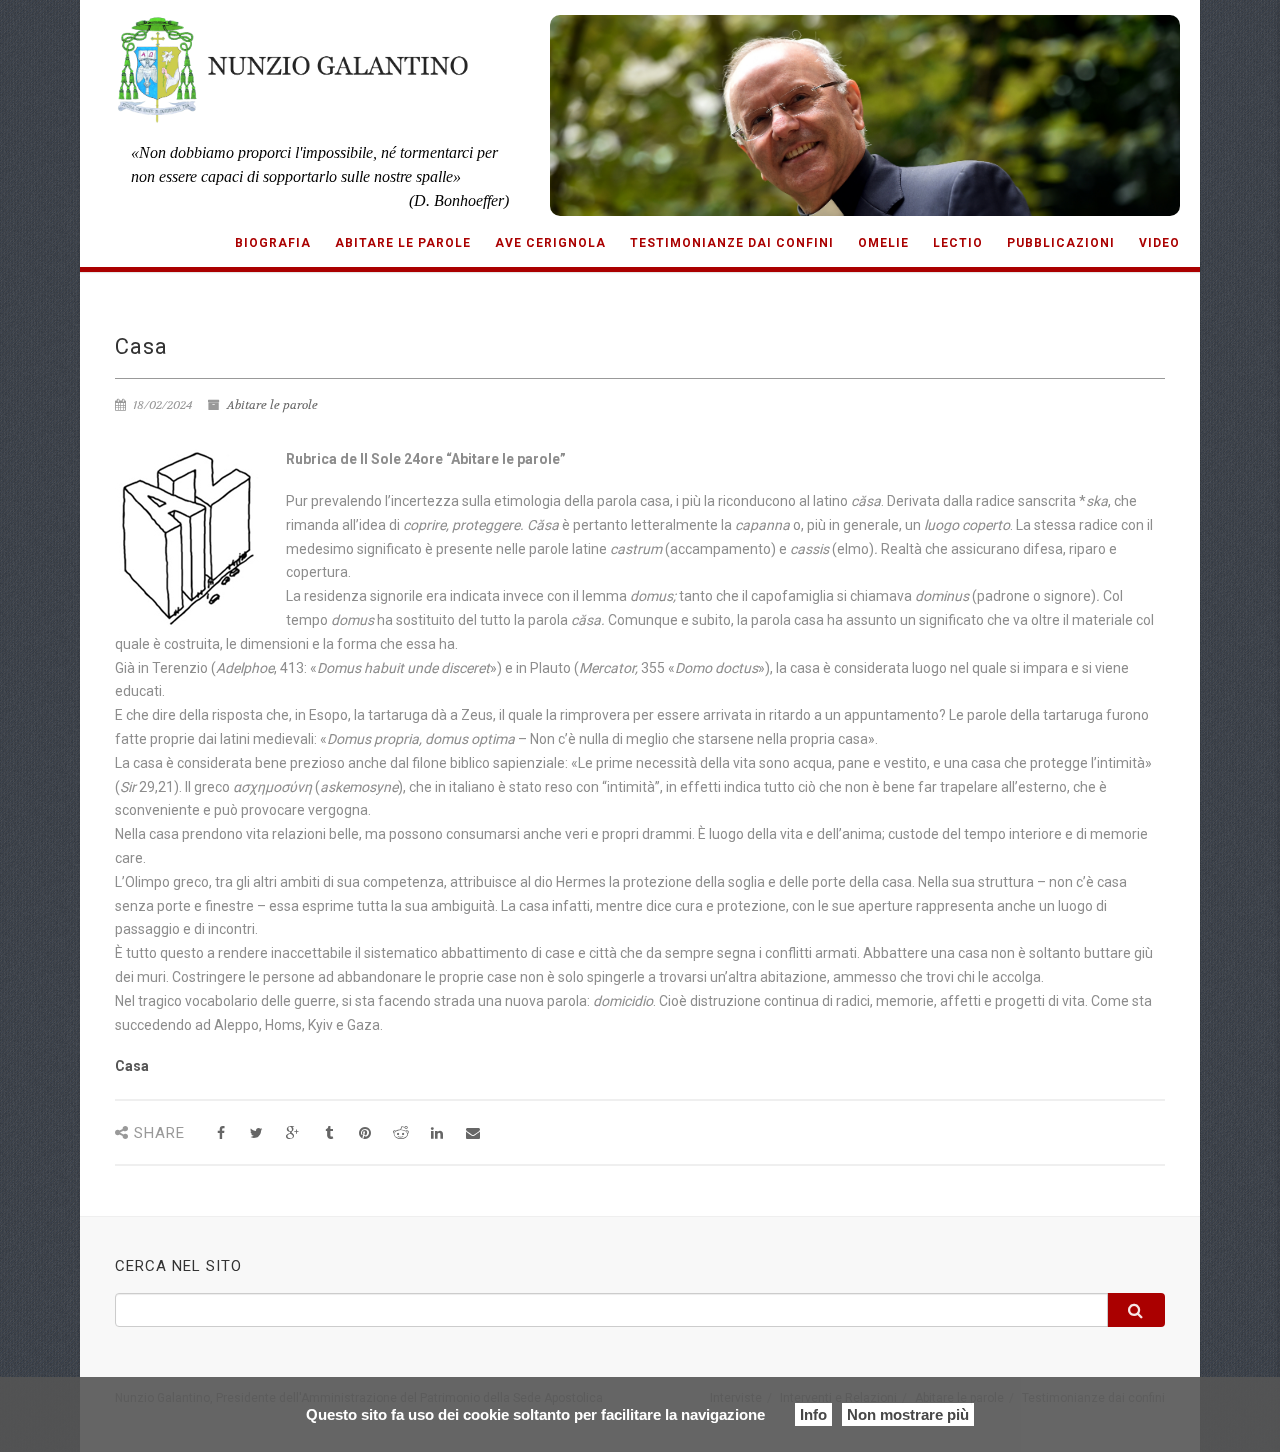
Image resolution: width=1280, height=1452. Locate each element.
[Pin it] (364, 1133)
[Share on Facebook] (220, 1133)
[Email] (472, 1133)
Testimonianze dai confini (732, 243)
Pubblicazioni (1061, 243)
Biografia (273, 243)
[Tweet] (256, 1133)
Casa (132, 1066)
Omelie (883, 243)
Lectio (958, 243)
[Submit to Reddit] (400, 1133)
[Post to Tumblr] (328, 1133)
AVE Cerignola (550, 243)
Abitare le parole (403, 243)
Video (1159, 243)
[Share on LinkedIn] (436, 1133)
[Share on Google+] (292, 1133)
